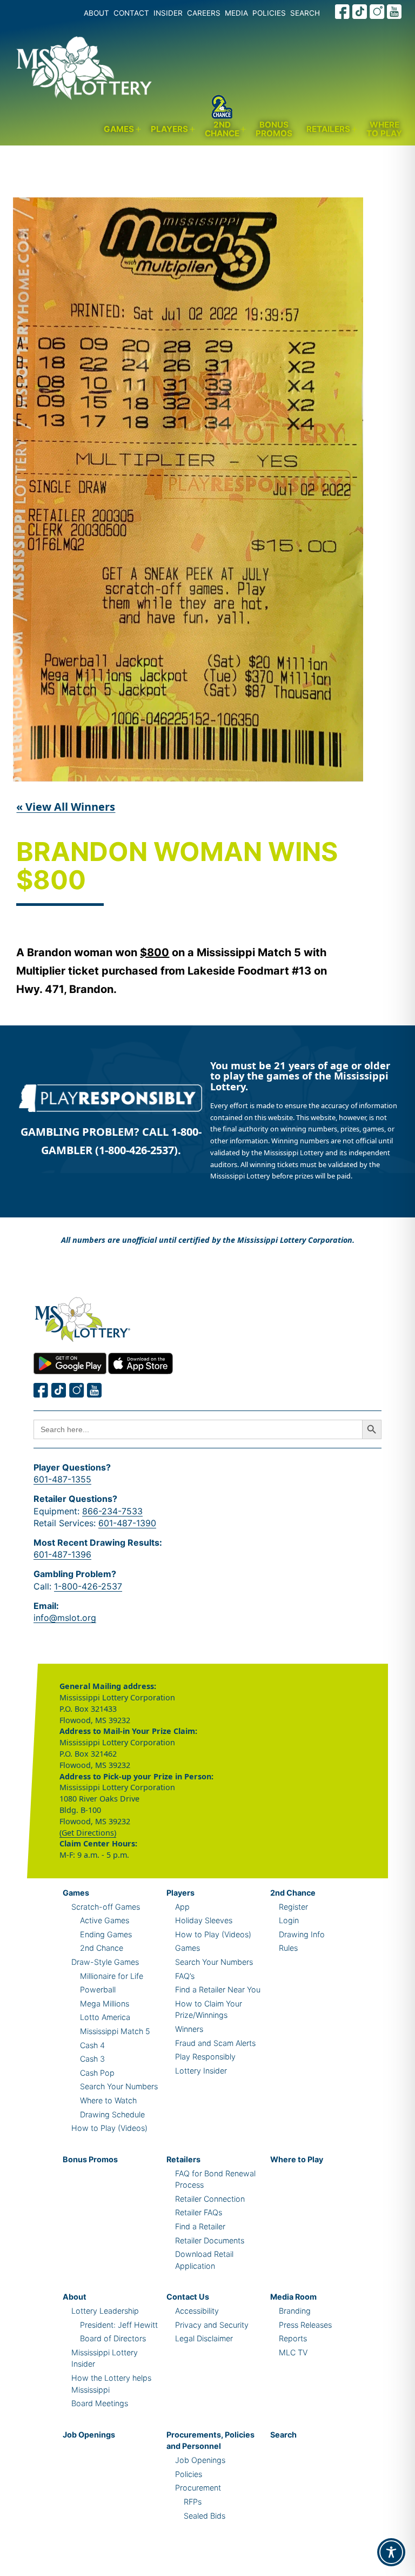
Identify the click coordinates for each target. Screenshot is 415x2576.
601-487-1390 (127, 1523)
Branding (295, 2311)
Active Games (105, 1920)
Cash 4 (92, 2045)
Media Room (293, 2297)
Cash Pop (97, 2073)
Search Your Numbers (119, 2086)
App (182, 1907)
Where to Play (384, 129)
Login (289, 1920)
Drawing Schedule (112, 2114)
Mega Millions (105, 2004)
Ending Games (106, 1934)
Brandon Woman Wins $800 (177, 867)
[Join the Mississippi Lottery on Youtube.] (394, 12)
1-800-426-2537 (88, 1586)
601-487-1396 (62, 1554)
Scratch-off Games (106, 1907)
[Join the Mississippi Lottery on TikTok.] (360, 12)
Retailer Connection (210, 2199)
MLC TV (293, 2352)
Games (119, 129)
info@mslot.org (65, 1618)
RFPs (193, 2502)
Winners (189, 2029)
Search (283, 2435)
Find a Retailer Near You (218, 1989)
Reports (293, 2338)
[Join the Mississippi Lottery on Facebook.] (343, 12)
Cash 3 (92, 2059)
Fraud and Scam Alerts (215, 2043)
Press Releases (305, 2325)
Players (169, 129)
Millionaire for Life (112, 1976)
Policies (189, 2474)
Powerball (98, 1989)
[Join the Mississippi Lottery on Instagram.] (377, 12)
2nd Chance (222, 129)
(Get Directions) (88, 1833)
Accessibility (197, 2311)
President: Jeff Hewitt (119, 2325)
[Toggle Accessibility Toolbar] (391, 2552)
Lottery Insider (201, 2071)
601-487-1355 (62, 1479)
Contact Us (188, 2297)
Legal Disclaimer (204, 2338)
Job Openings (89, 2435)
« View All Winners (66, 807)
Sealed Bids (205, 2516)
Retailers (328, 129)
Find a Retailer (200, 2226)
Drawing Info (302, 1934)
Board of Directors (113, 2338)
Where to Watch (108, 2100)
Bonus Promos (274, 129)
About (75, 2297)
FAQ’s (185, 1976)
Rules (288, 1948)
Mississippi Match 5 (115, 2031)
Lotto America (105, 2017)
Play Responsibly (205, 2057)
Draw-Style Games (105, 1962)
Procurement (198, 2488)
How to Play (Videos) (109, 2128)
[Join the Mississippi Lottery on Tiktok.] (59, 1390)
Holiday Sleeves (204, 1920)
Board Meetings (100, 2403)
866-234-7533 (112, 1511)
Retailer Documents (210, 2240)
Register (293, 1907)
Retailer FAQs (199, 2212)
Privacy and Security (212, 2325)
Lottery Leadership (105, 2311)
